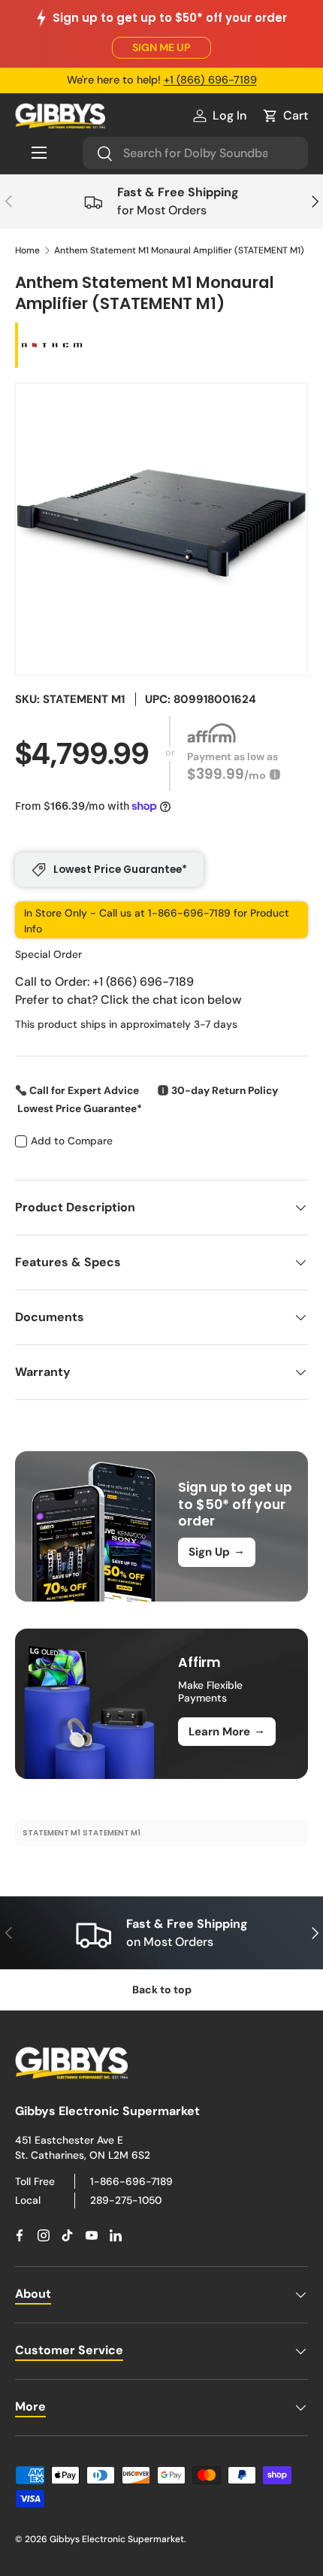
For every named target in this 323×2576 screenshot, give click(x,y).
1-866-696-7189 (131, 2181)
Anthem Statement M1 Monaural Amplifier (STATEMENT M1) (179, 250)
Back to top (162, 1990)
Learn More (227, 1731)
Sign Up (217, 1551)
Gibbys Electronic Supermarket (117, 2539)
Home (27, 250)
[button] (285, 116)
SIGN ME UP (161, 47)
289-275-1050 (126, 2200)
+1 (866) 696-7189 (210, 80)
